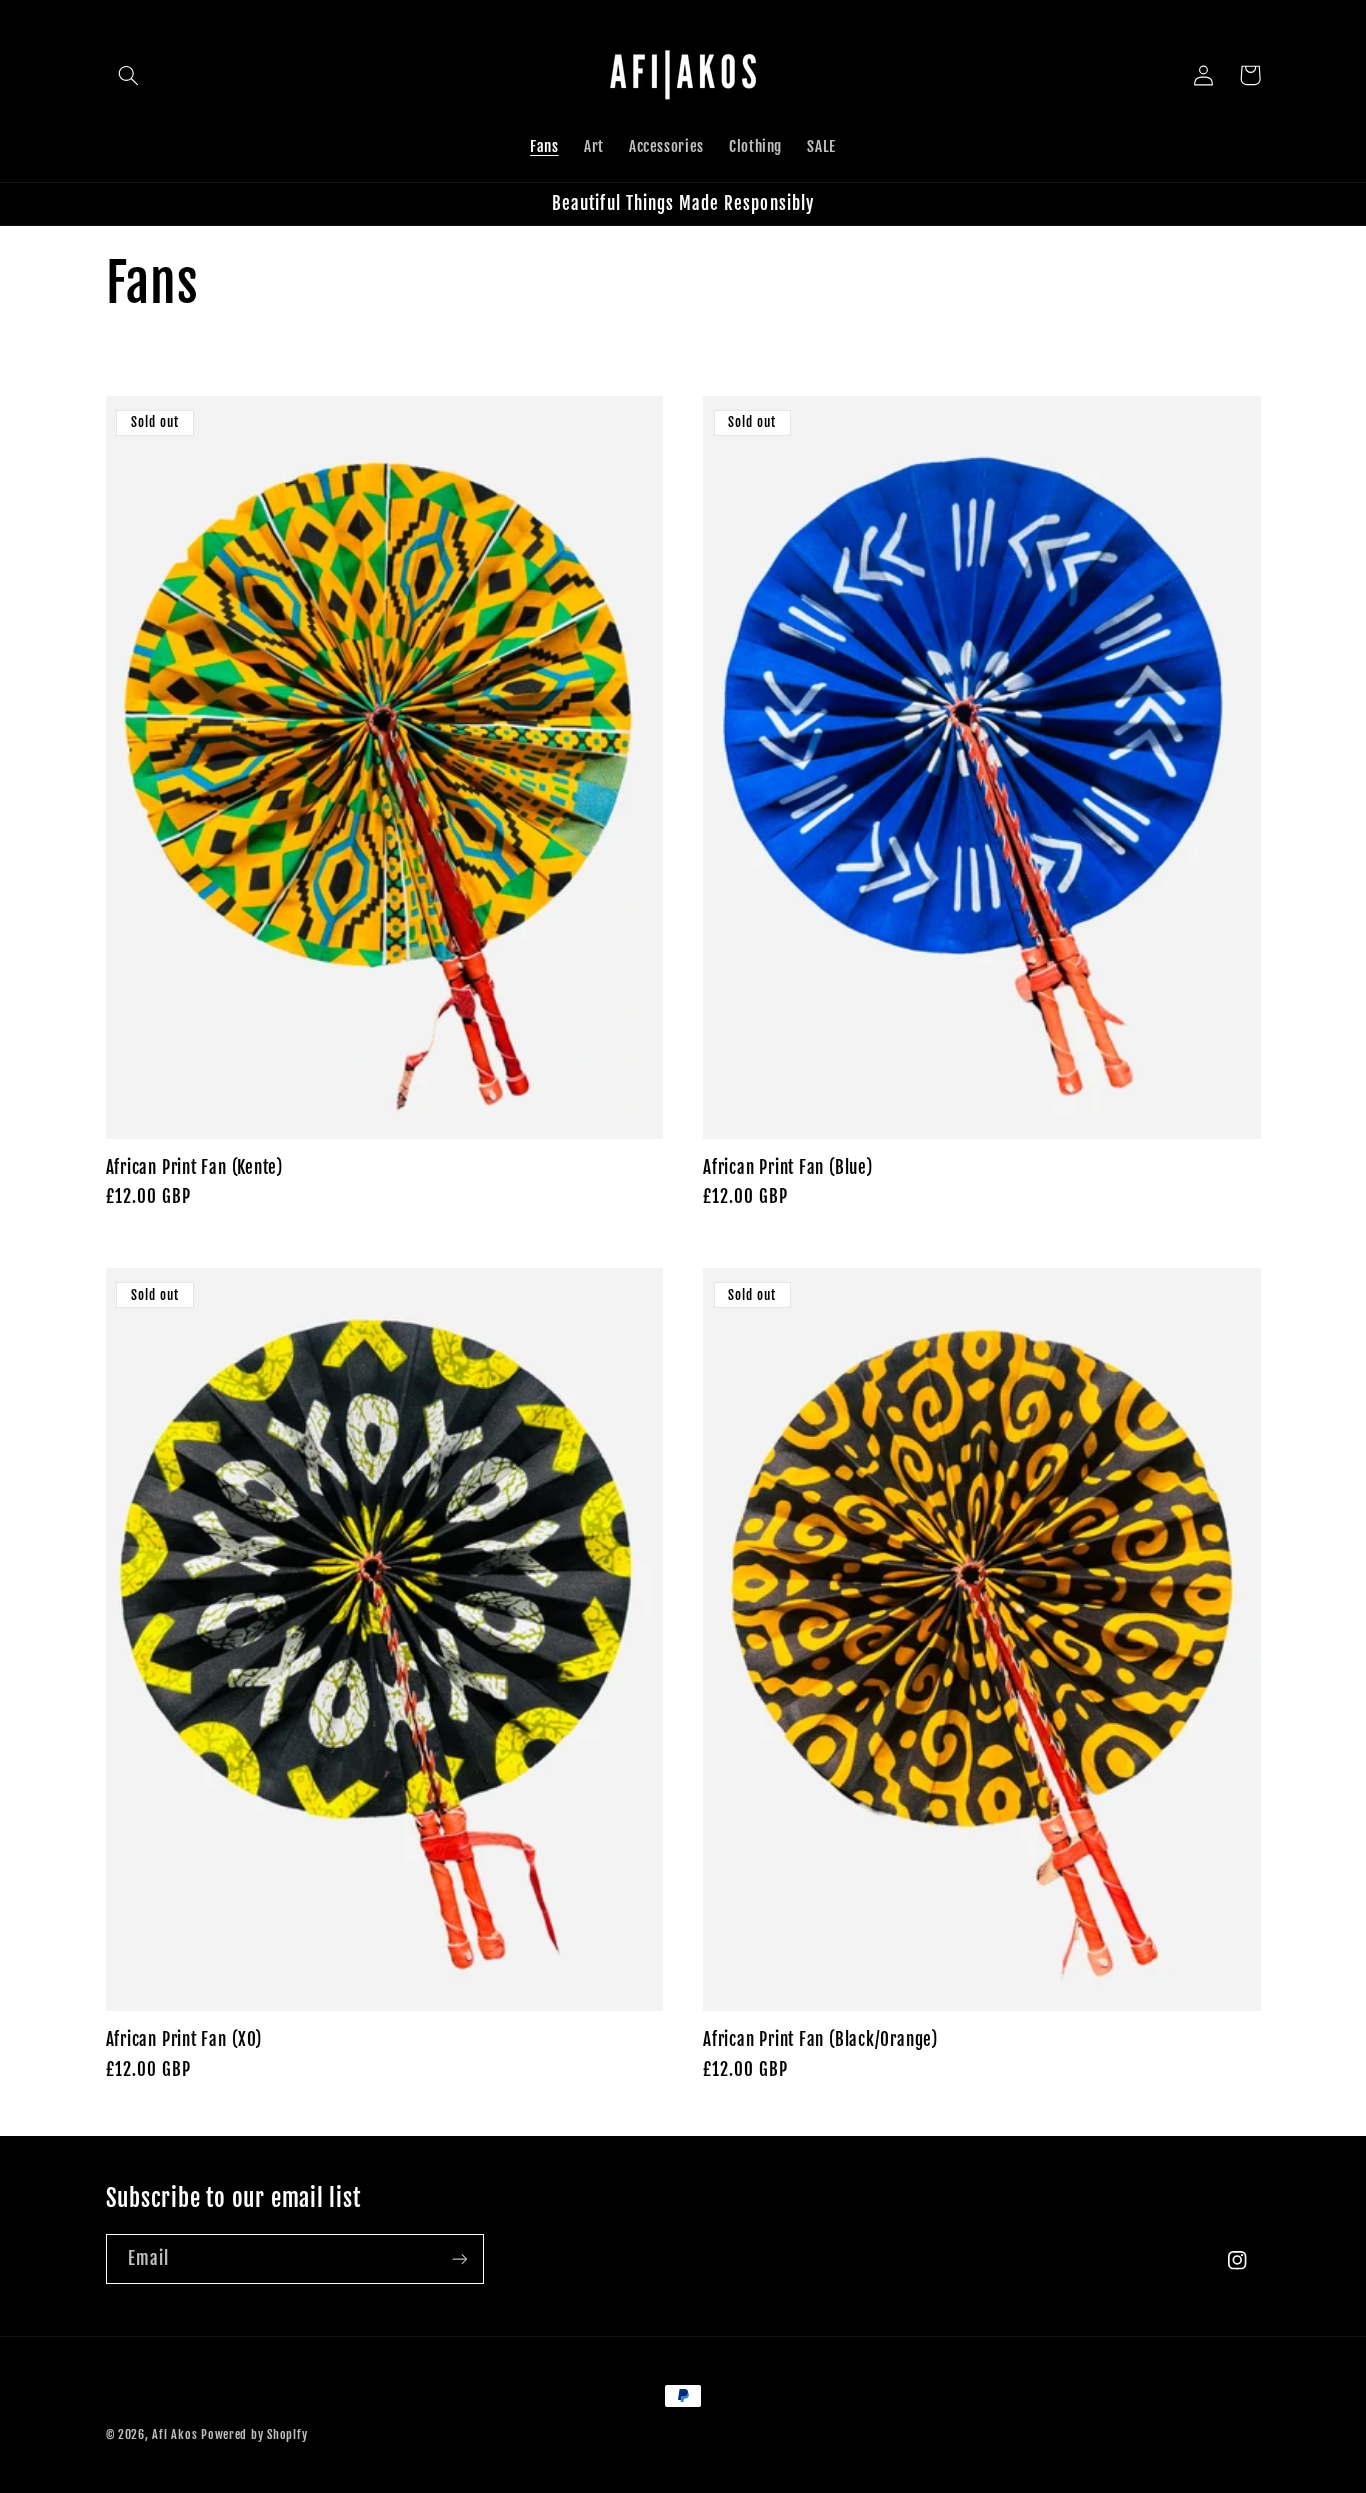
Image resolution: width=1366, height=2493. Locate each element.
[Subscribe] (459, 2258)
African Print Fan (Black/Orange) (820, 2039)
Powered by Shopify (254, 2434)
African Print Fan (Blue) (788, 1167)
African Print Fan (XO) (184, 2039)
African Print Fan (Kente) (195, 1167)
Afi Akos (174, 2434)
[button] (129, 75)
